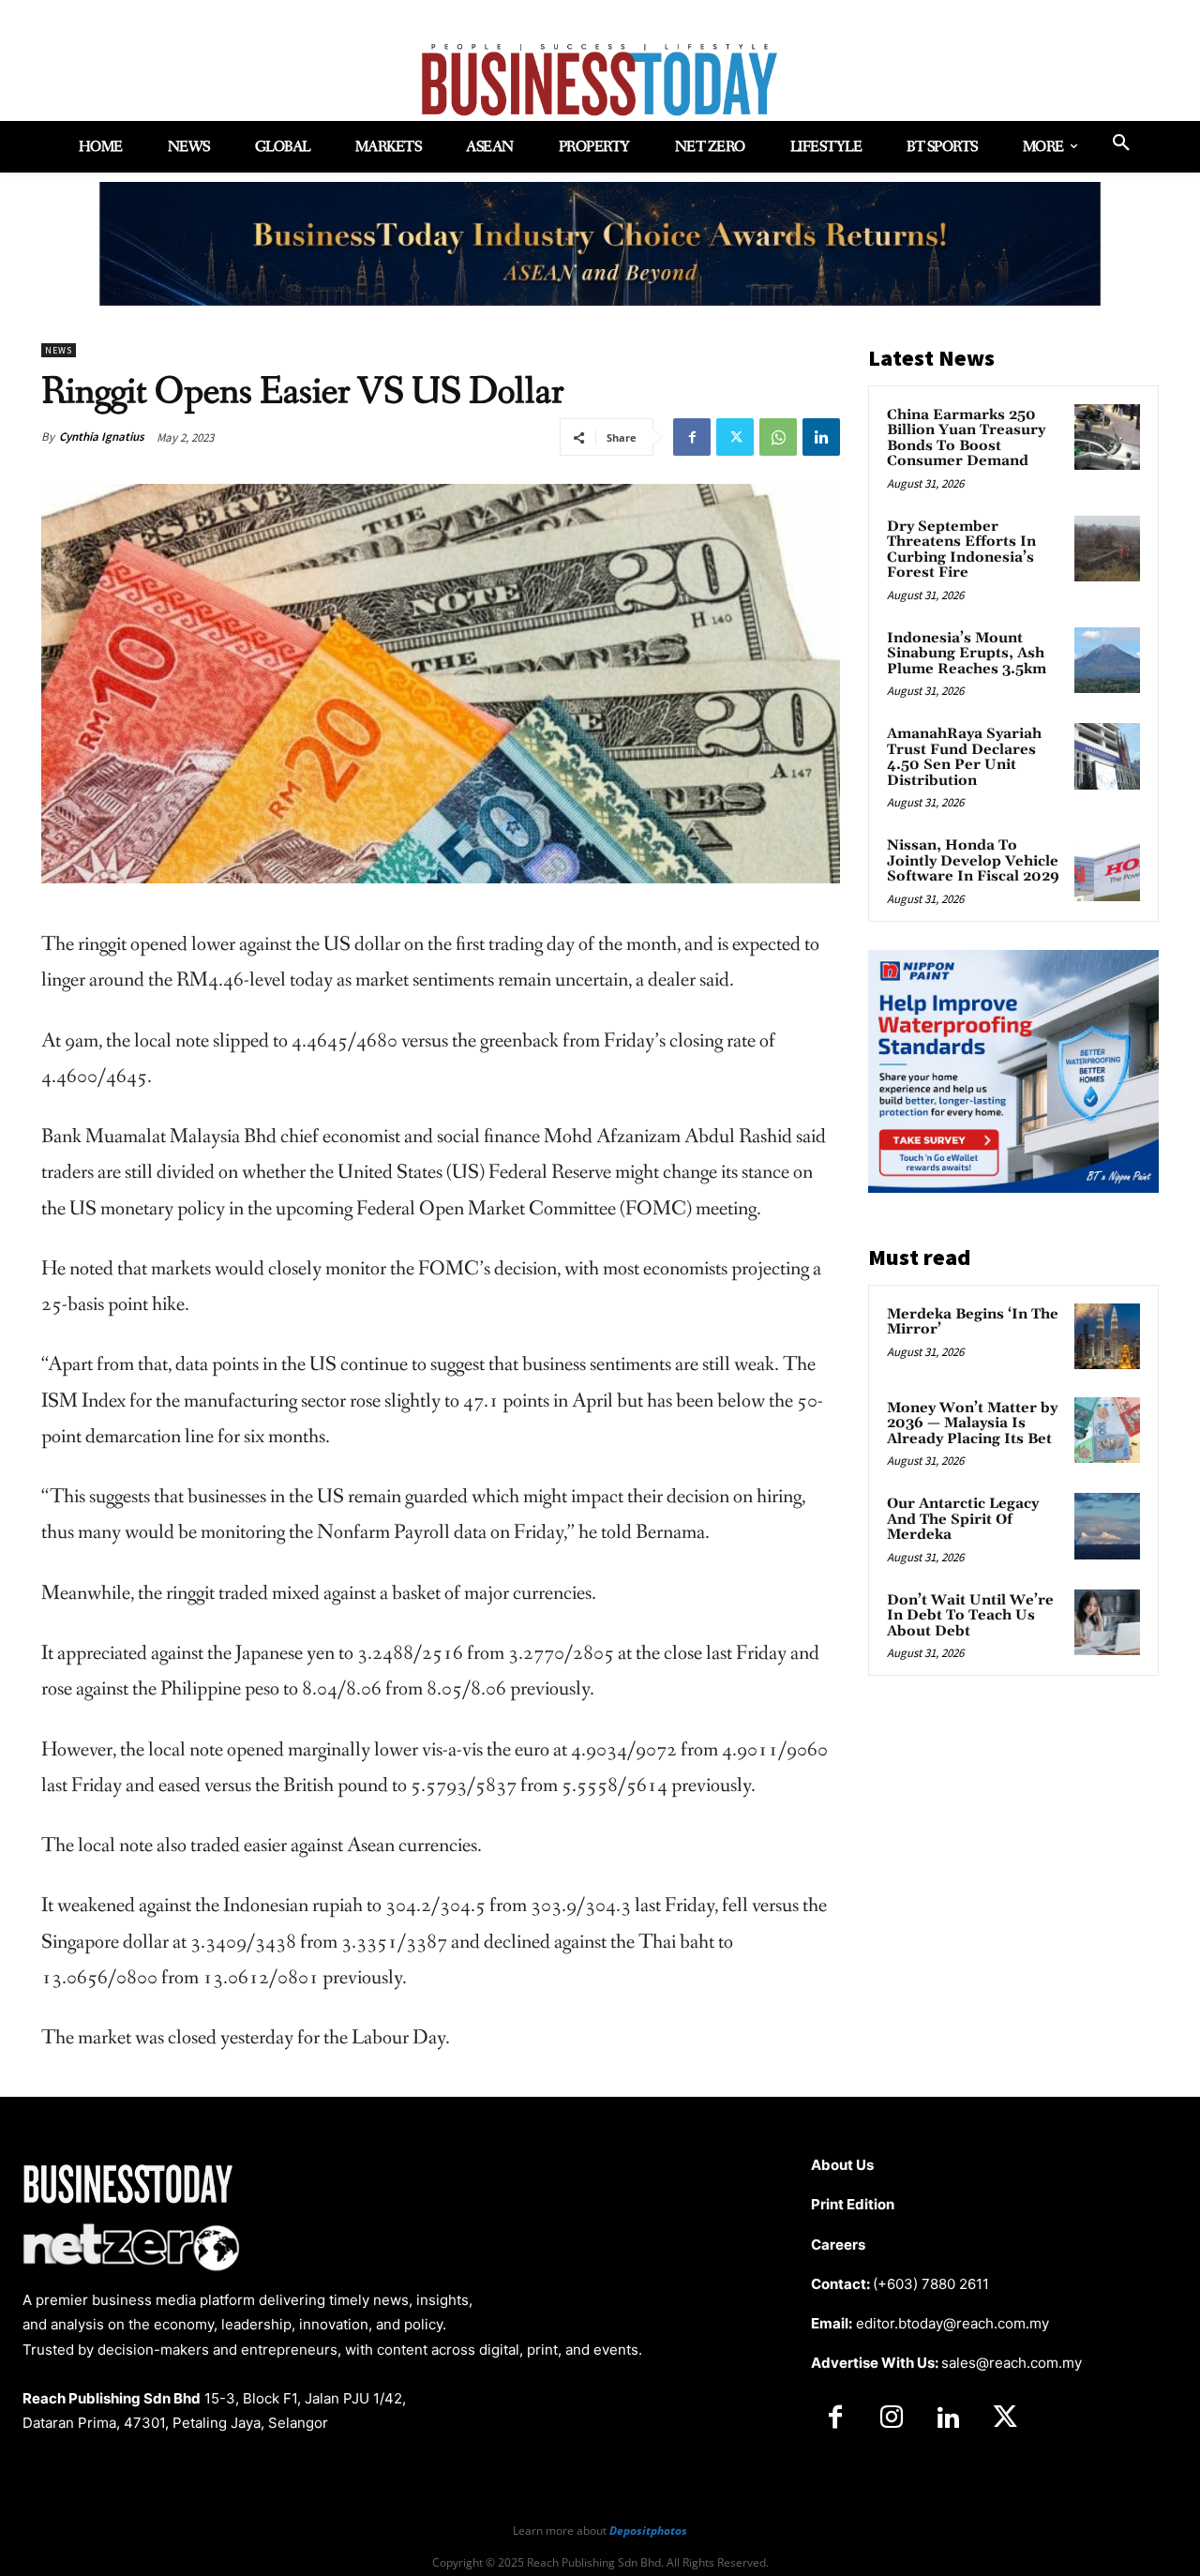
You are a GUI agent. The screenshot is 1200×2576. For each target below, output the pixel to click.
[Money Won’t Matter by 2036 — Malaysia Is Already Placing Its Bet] (1107, 1430)
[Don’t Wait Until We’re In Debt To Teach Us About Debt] (1107, 1622)
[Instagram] (892, 2418)
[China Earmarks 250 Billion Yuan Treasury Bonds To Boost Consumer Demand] (1107, 437)
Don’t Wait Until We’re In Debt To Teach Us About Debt (970, 1616)
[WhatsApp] (778, 437)
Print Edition (853, 2204)
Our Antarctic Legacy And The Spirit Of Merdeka (963, 1519)
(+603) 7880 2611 (931, 2284)
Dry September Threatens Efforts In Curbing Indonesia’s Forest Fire (961, 550)
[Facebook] (692, 437)
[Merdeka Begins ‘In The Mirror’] (1107, 1336)
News (59, 350)
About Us (842, 2165)
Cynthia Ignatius (102, 437)
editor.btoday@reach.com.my (952, 2323)
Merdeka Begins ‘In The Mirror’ (973, 1322)
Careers (838, 2245)
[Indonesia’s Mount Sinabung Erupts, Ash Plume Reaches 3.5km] (1107, 660)
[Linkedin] (821, 437)
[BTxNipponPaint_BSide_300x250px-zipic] (1013, 1188)
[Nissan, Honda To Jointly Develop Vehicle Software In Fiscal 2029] (1107, 867)
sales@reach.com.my (1012, 2363)
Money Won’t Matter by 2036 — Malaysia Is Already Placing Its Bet (972, 1424)
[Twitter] (735, 437)
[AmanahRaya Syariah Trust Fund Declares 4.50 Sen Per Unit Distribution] (1107, 756)
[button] (1121, 143)
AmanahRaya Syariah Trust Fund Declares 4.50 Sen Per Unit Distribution (964, 757)
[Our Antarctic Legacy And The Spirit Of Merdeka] (1107, 1526)
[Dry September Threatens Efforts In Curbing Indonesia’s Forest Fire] (1107, 549)
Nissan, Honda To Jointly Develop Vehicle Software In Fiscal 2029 (973, 861)
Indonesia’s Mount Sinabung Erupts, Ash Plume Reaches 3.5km (967, 654)
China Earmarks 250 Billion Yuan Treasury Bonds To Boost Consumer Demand (966, 438)
